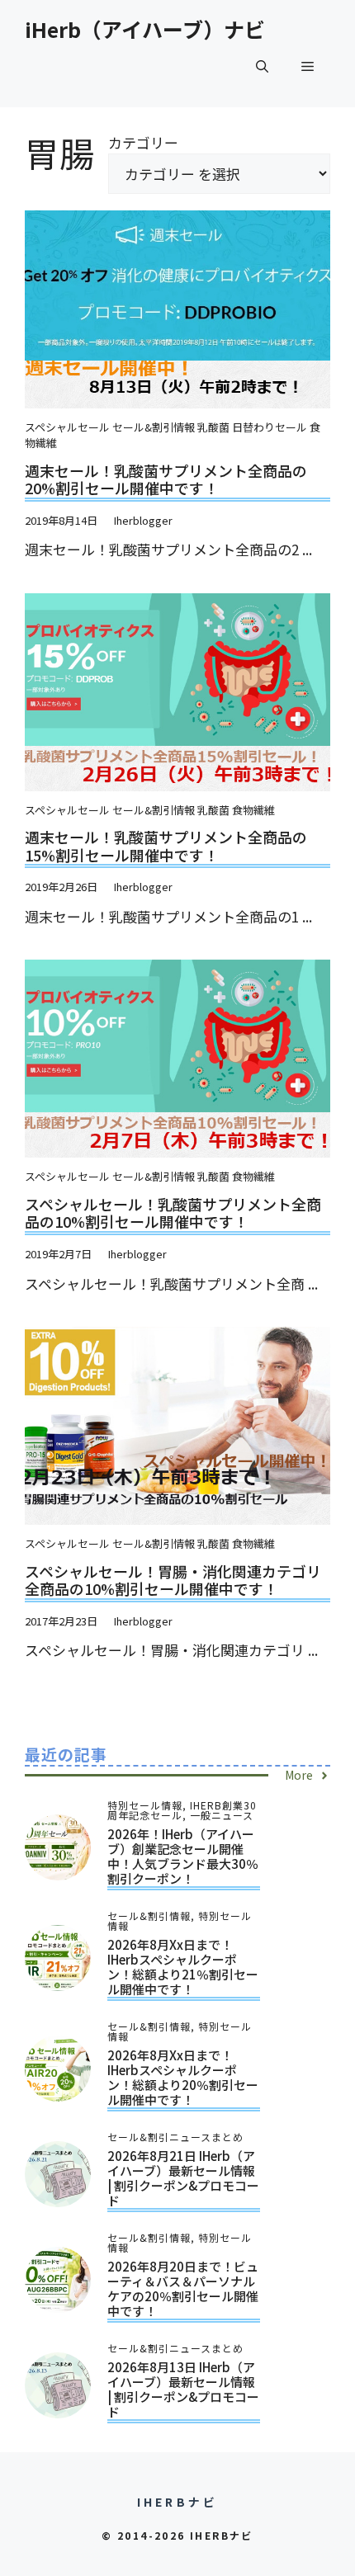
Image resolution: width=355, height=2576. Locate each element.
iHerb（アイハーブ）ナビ (145, 29)
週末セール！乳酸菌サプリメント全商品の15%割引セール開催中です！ (166, 846)
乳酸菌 (213, 427)
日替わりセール (270, 427)
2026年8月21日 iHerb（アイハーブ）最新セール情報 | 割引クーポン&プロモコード (183, 2178)
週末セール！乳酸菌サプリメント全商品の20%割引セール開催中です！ (166, 479)
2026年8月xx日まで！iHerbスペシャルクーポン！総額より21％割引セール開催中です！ (183, 1967)
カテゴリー (143, 142)
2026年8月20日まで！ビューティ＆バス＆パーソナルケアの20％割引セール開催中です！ (183, 2288)
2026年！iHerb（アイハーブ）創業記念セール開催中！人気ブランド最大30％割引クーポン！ (183, 1856)
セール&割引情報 (154, 427)
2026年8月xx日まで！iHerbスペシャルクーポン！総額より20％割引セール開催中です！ (183, 2077)
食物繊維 (253, 810)
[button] (262, 66)
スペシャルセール (67, 427)
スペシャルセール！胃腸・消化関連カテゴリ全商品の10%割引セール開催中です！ (173, 1580)
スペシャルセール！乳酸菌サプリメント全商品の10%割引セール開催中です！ (173, 1213)
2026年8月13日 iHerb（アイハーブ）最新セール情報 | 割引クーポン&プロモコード (183, 2389)
